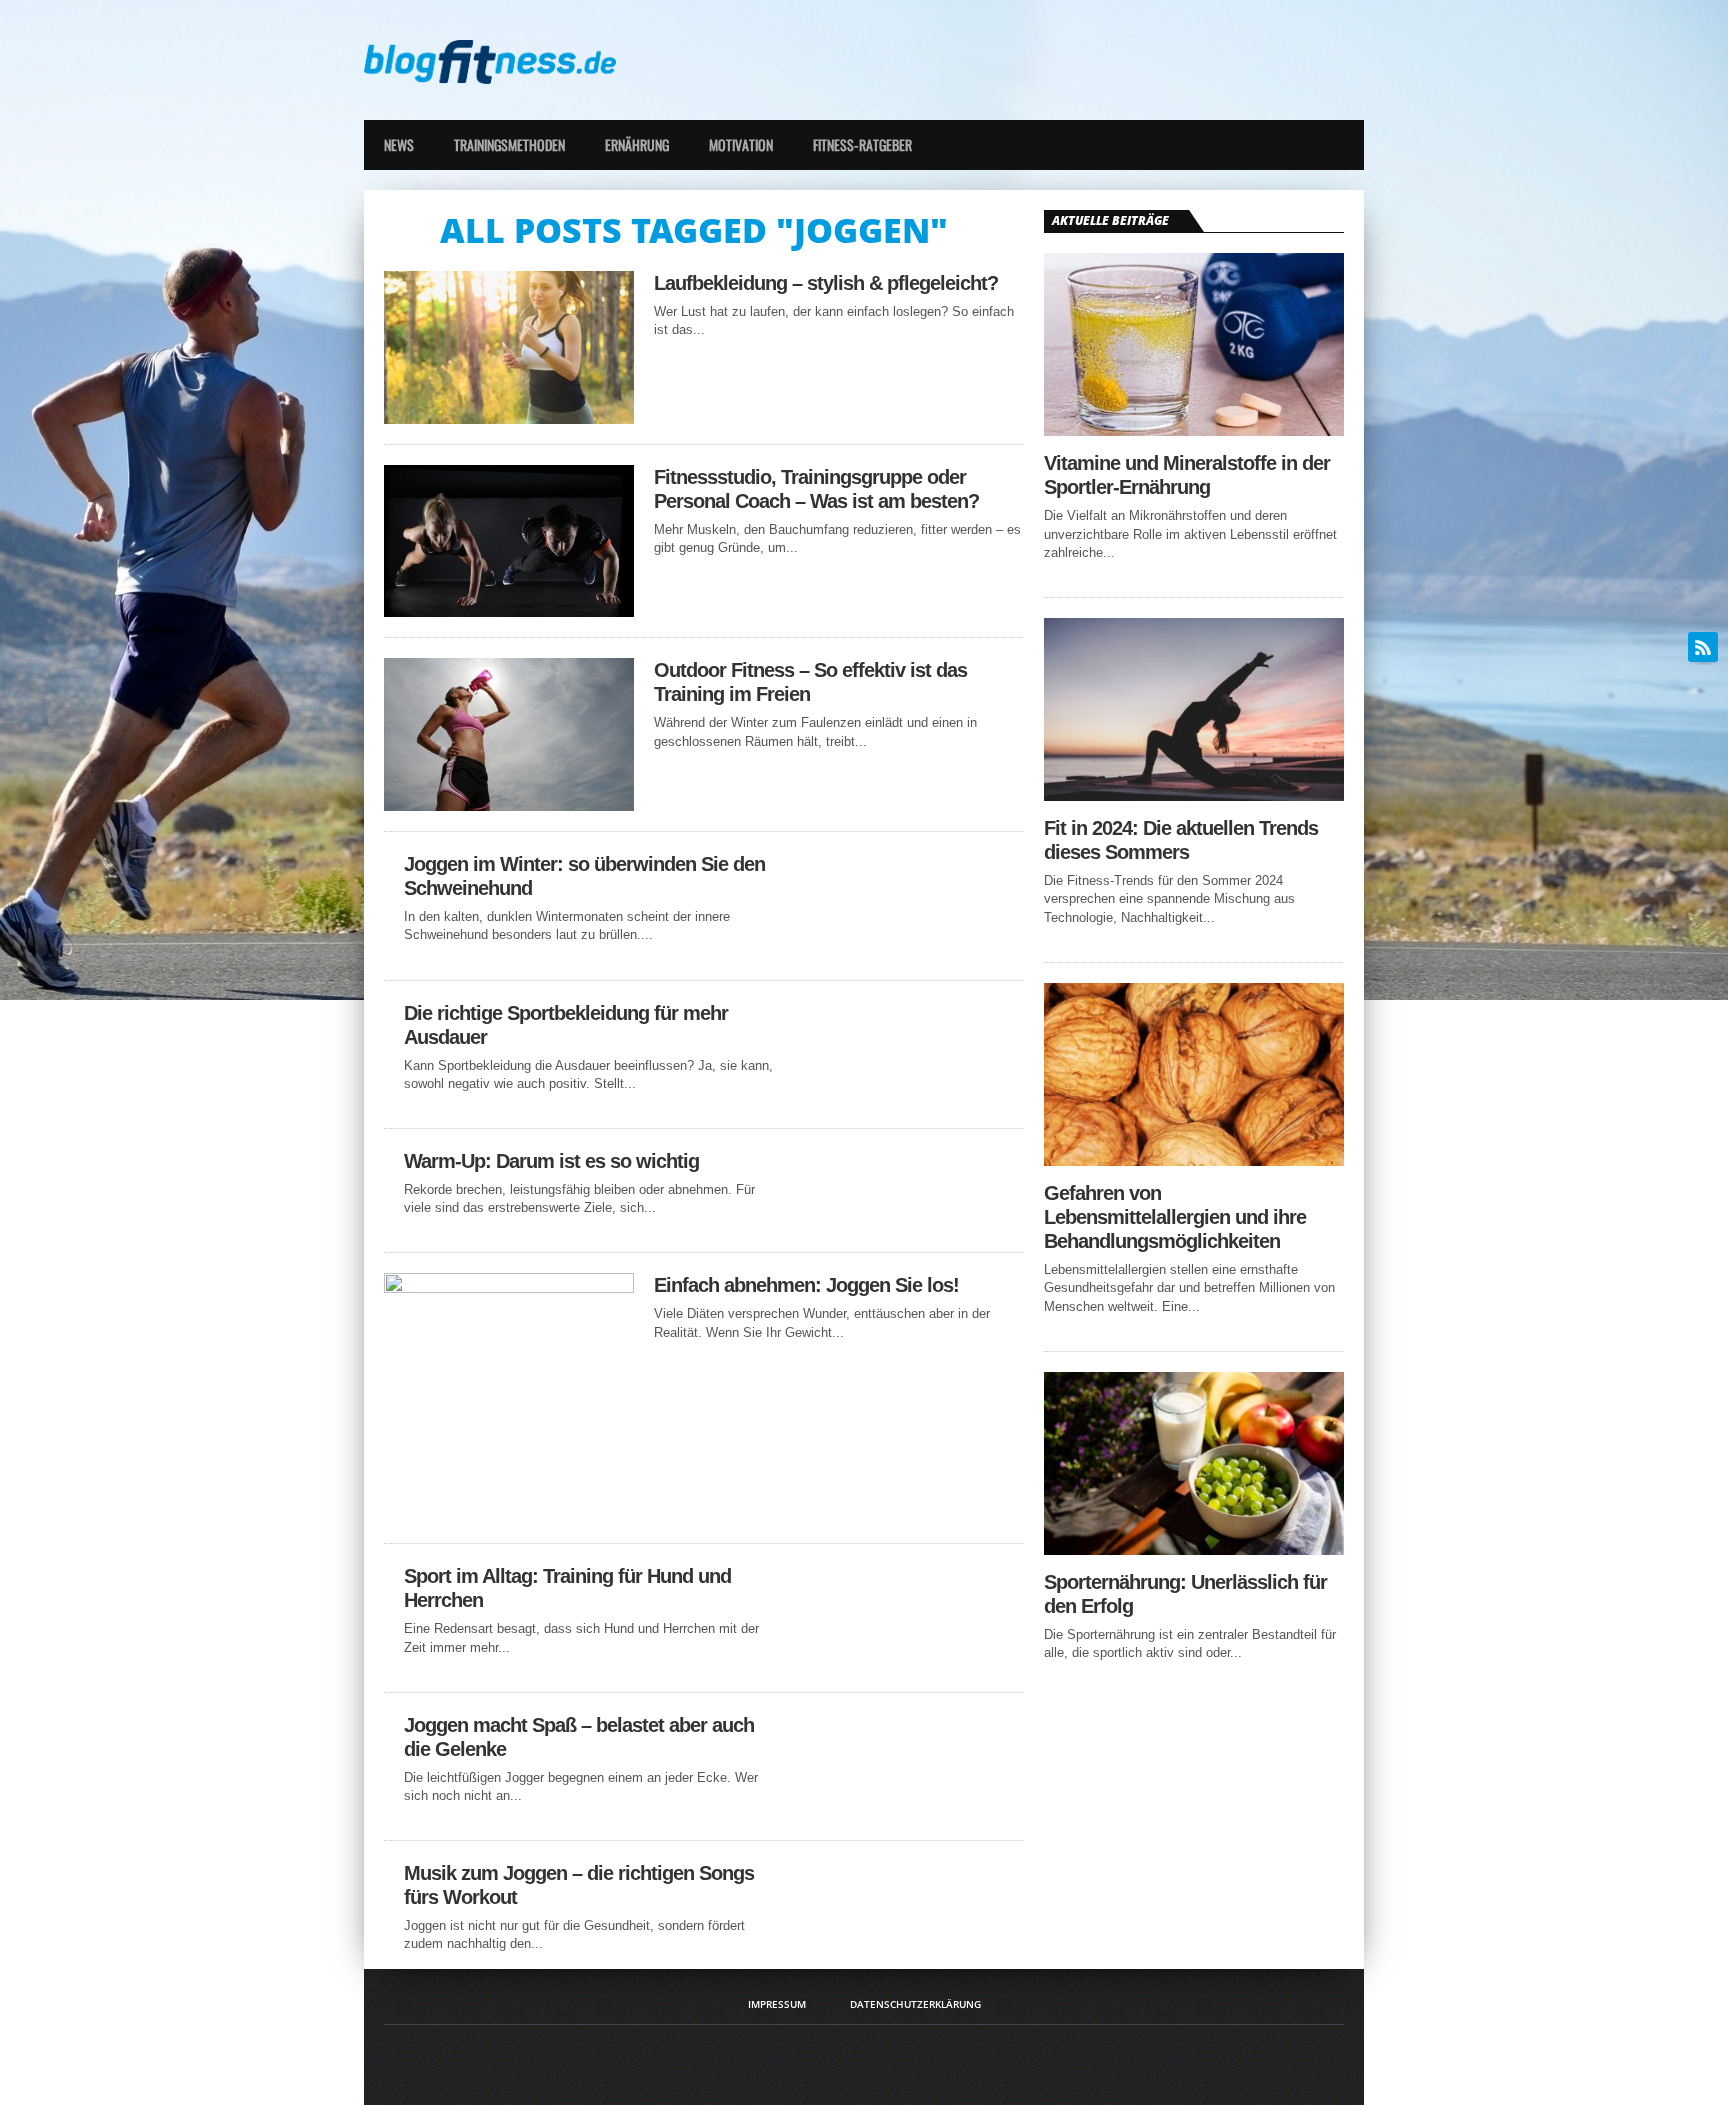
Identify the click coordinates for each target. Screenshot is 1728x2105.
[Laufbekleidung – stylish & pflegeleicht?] (509, 418)
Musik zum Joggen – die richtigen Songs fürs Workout (579, 1885)
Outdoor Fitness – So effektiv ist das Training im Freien (810, 682)
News (399, 144)
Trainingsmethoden (509, 144)
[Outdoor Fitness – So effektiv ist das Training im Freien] (509, 805)
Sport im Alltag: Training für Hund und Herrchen (567, 1588)
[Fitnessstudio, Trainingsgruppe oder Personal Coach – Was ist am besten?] (509, 611)
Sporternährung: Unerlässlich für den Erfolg (1185, 1594)
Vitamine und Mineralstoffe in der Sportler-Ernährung (1187, 475)
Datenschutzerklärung (915, 2004)
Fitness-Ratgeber (862, 144)
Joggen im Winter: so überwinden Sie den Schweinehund (584, 876)
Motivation (741, 144)
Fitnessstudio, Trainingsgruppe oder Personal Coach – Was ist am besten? (816, 489)
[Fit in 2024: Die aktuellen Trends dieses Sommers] (1194, 795)
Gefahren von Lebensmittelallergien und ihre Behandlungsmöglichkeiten (1175, 1217)
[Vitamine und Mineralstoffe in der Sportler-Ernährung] (1194, 430)
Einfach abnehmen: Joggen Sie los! (806, 1285)
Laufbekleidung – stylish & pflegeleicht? (826, 283)
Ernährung (637, 144)
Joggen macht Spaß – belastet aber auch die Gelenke (579, 1737)
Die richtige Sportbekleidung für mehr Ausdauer (566, 1025)
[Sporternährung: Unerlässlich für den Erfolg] (1194, 1549)
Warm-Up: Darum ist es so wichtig (551, 1161)
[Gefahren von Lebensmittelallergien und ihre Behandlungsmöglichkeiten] (1194, 1160)
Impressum (777, 2004)
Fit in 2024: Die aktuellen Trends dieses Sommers (1181, 840)
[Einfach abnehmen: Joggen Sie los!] (509, 1287)
